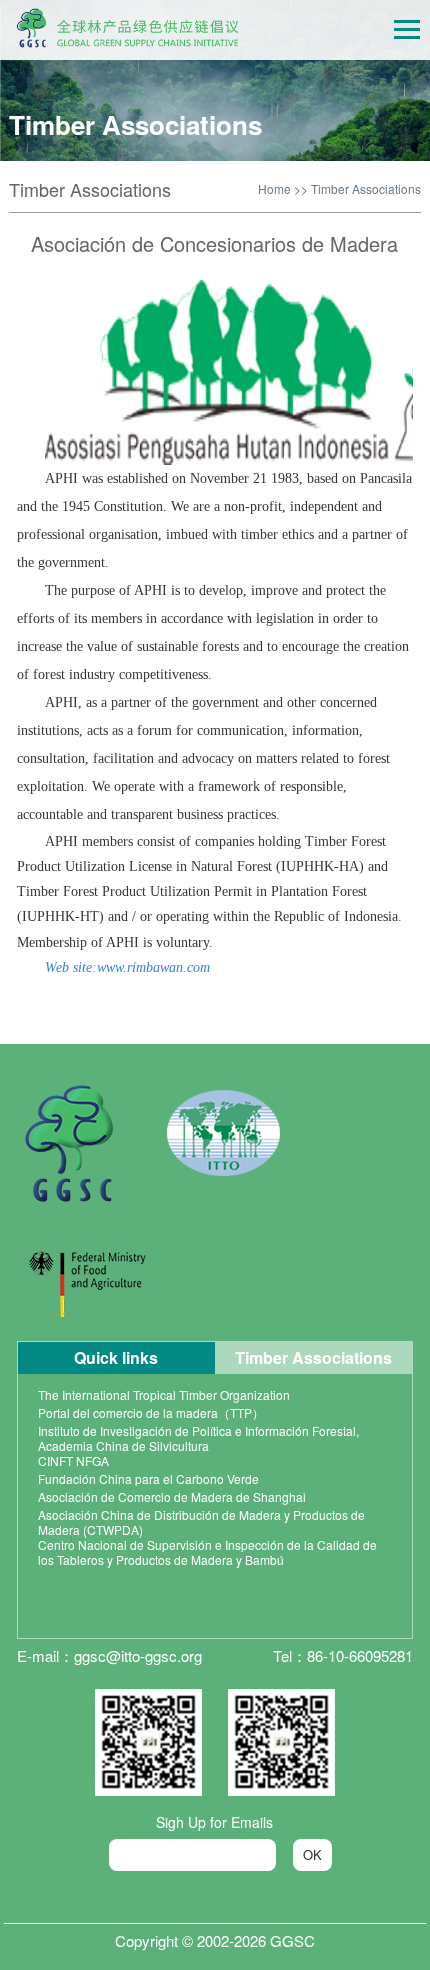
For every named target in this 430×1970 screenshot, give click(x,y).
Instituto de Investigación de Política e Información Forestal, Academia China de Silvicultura (198, 1438)
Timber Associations (366, 188)
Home (274, 188)
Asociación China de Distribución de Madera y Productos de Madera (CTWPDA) (201, 1522)
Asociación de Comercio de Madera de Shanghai (172, 1496)
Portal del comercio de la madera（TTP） (151, 1412)
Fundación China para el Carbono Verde (148, 1478)
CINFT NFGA (73, 1460)
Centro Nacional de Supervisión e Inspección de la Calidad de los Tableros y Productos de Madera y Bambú (207, 1552)
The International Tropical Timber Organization (164, 1394)
